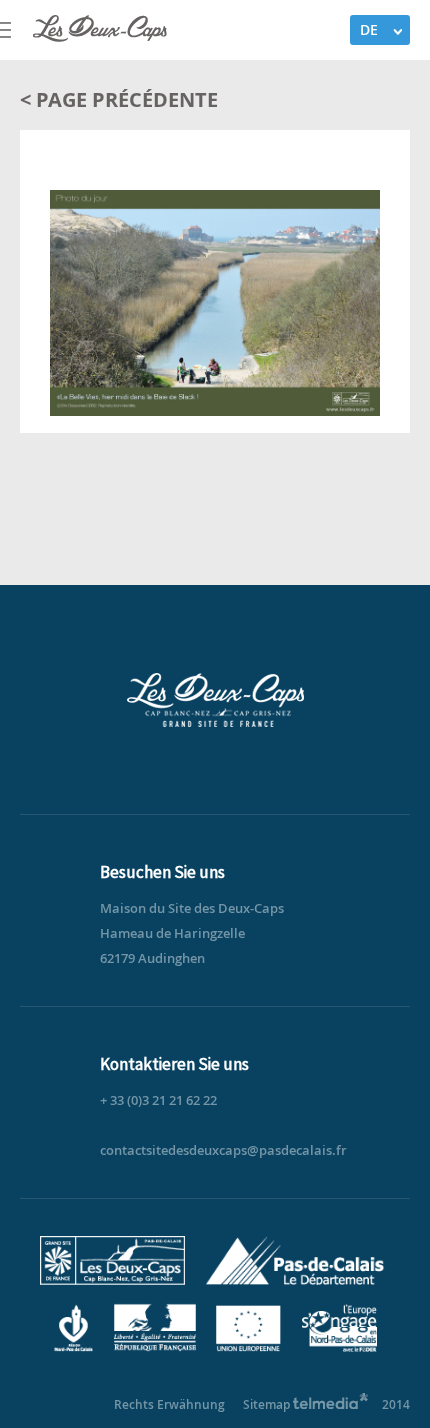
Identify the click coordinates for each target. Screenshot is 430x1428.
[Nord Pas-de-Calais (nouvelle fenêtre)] (75, 1347)
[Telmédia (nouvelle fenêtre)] (331, 1404)
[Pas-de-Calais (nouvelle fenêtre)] (292, 1280)
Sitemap (266, 1404)
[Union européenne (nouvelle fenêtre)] (246, 1347)
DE (369, 29)
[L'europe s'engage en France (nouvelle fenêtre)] (333, 1347)
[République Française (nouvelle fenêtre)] (151, 1347)
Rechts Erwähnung (169, 1404)
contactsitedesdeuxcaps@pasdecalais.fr (223, 1150)
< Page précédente (119, 99)
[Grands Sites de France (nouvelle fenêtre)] (115, 1280)
